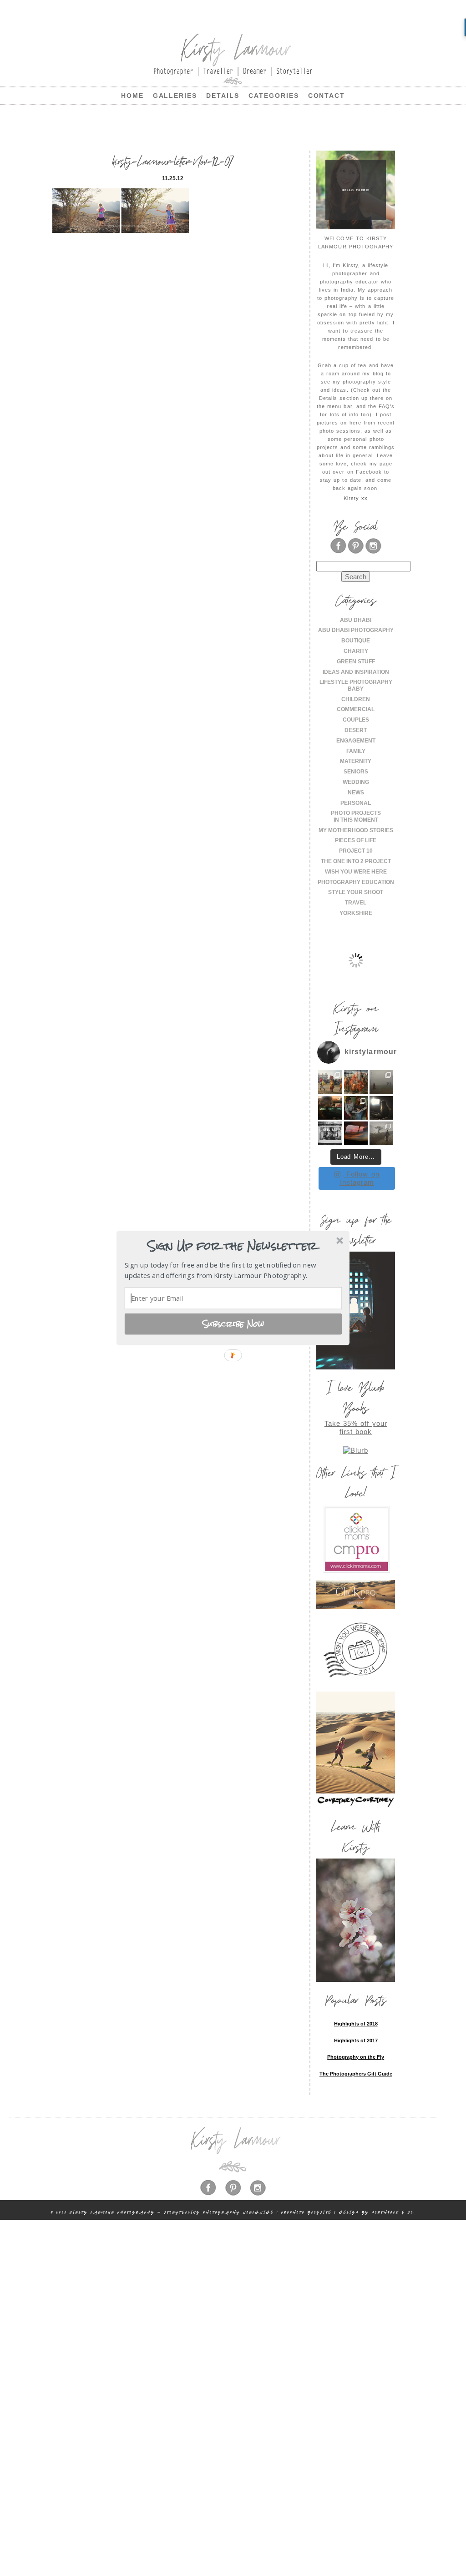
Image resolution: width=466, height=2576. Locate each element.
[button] (232, 1246)
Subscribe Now (233, 1323)
